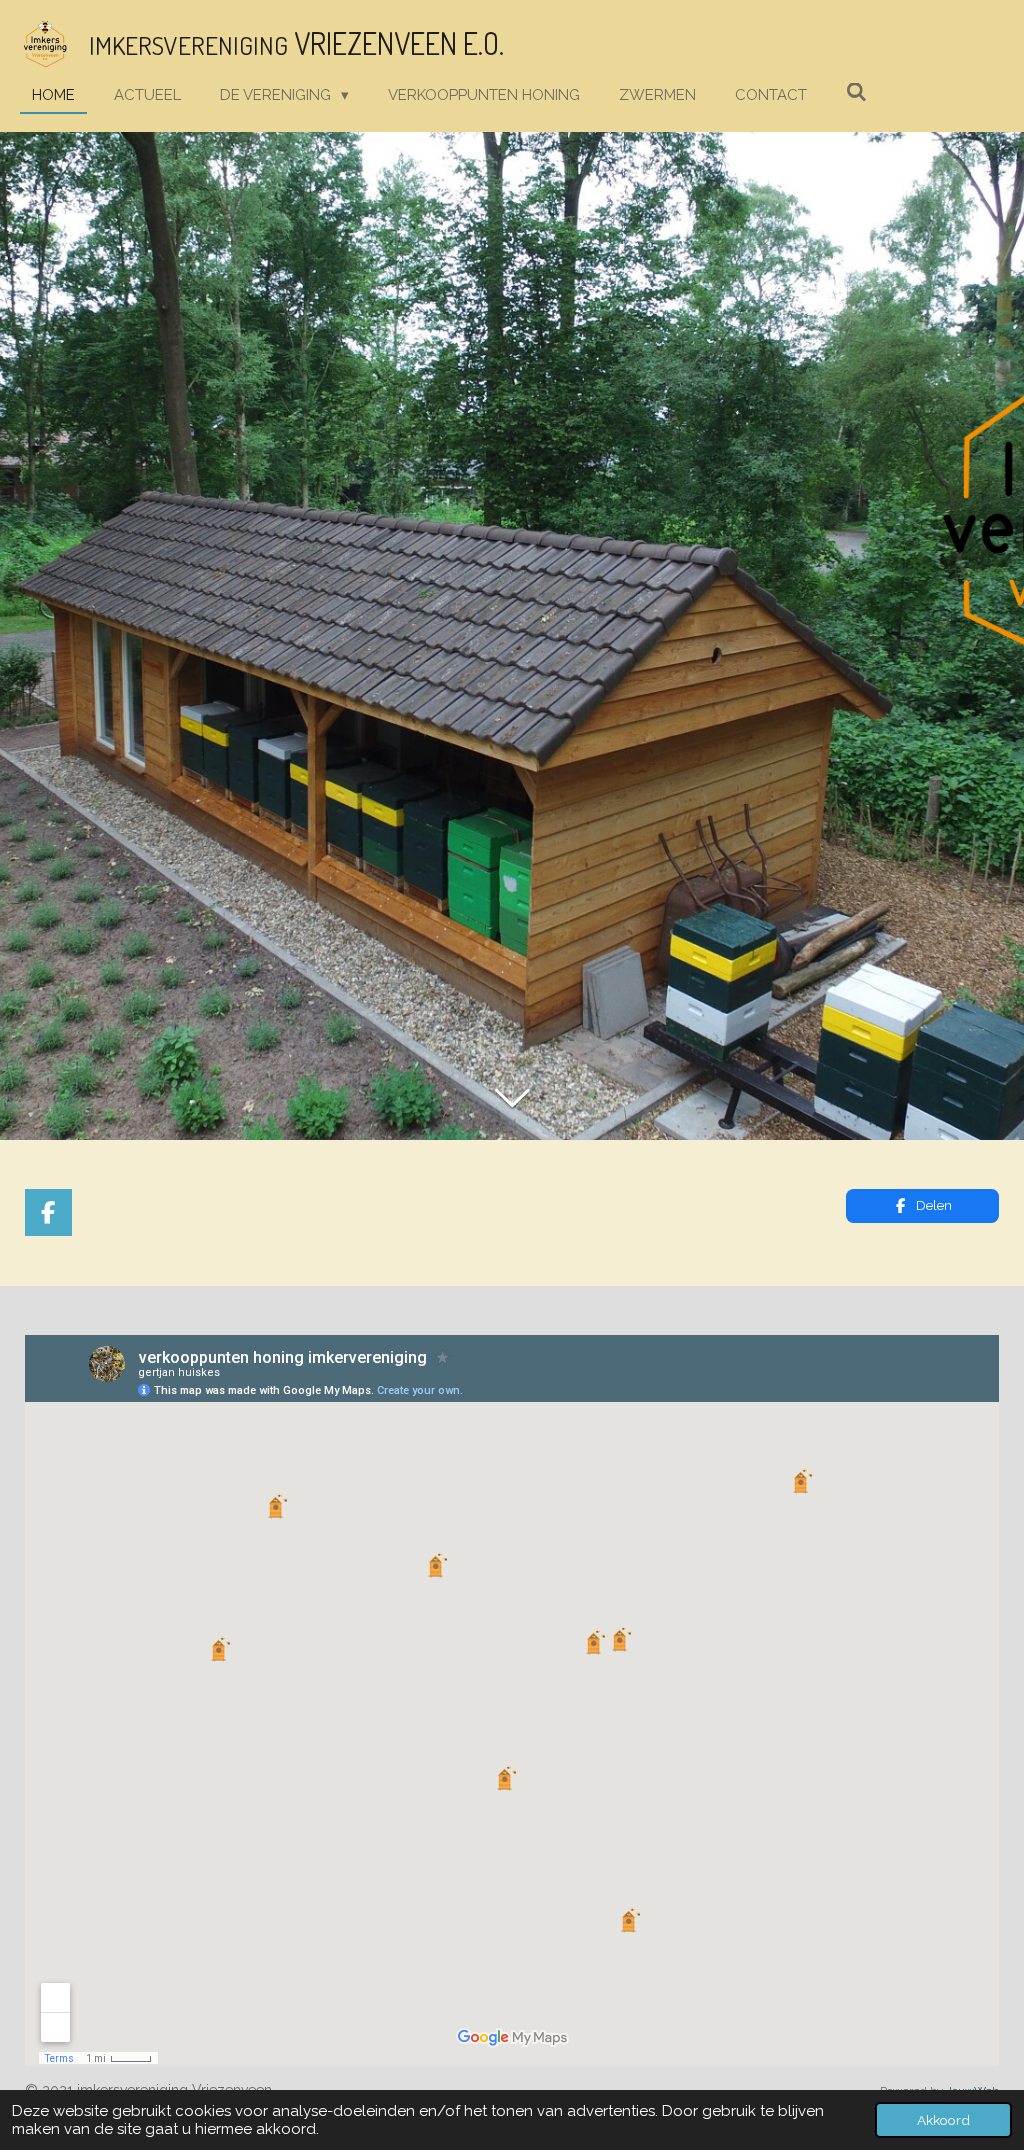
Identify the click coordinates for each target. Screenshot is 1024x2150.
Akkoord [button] (943, 2120)
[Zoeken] (856, 93)
